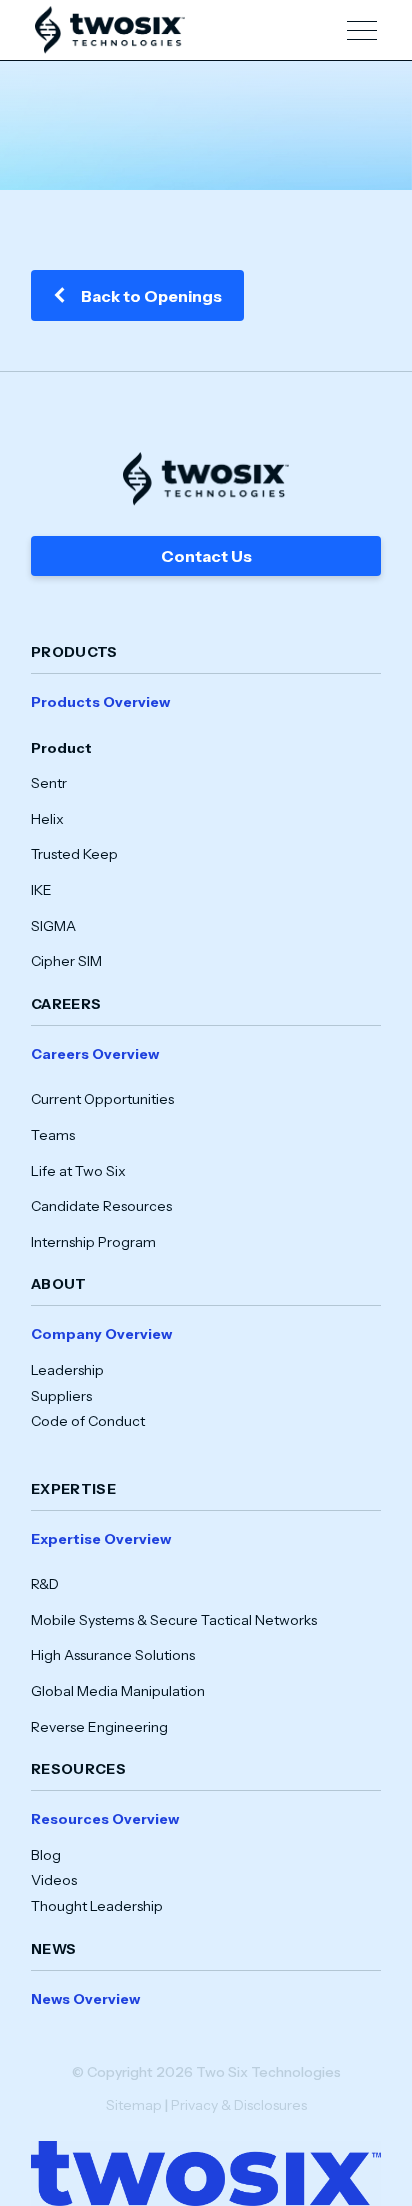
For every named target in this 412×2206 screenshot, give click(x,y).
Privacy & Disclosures (239, 2105)
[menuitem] (206, 831)
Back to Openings (151, 296)
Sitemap (134, 2105)
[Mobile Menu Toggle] (362, 30)
